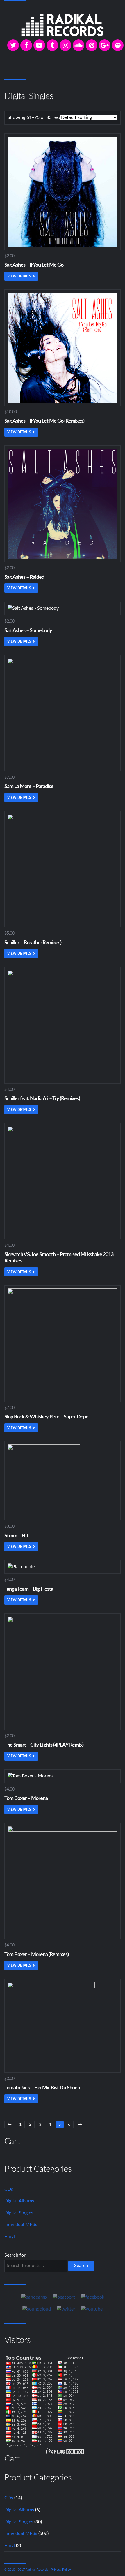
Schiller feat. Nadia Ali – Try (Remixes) (42, 1099)
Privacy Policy (61, 2570)
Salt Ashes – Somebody (28, 631)
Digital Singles (19, 2213)
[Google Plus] (105, 45)
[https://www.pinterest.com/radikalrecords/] (92, 45)
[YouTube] (39, 45)
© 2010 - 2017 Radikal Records (26, 2570)
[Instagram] (65, 45)
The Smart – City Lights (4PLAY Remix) (44, 1745)
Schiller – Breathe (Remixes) (33, 943)
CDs (9, 2189)
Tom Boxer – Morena (26, 1798)
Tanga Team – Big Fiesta (29, 1589)
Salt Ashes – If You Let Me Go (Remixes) (44, 421)
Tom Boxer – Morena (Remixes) (36, 1955)
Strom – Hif (16, 1536)
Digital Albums (19, 2201)
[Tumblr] (52, 45)
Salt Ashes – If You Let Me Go (34, 265)
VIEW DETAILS (19, 276)
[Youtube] (92, 2309)
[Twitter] (13, 45)
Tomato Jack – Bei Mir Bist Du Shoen (42, 2088)
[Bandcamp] (34, 2297)
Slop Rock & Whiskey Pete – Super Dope (46, 1417)
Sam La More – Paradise (29, 787)
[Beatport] (64, 2297)
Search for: (16, 2255)
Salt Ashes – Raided (24, 577)
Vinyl (10, 2236)
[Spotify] (118, 45)
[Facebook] (26, 45)
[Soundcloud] (78, 45)
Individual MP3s (21, 2225)
